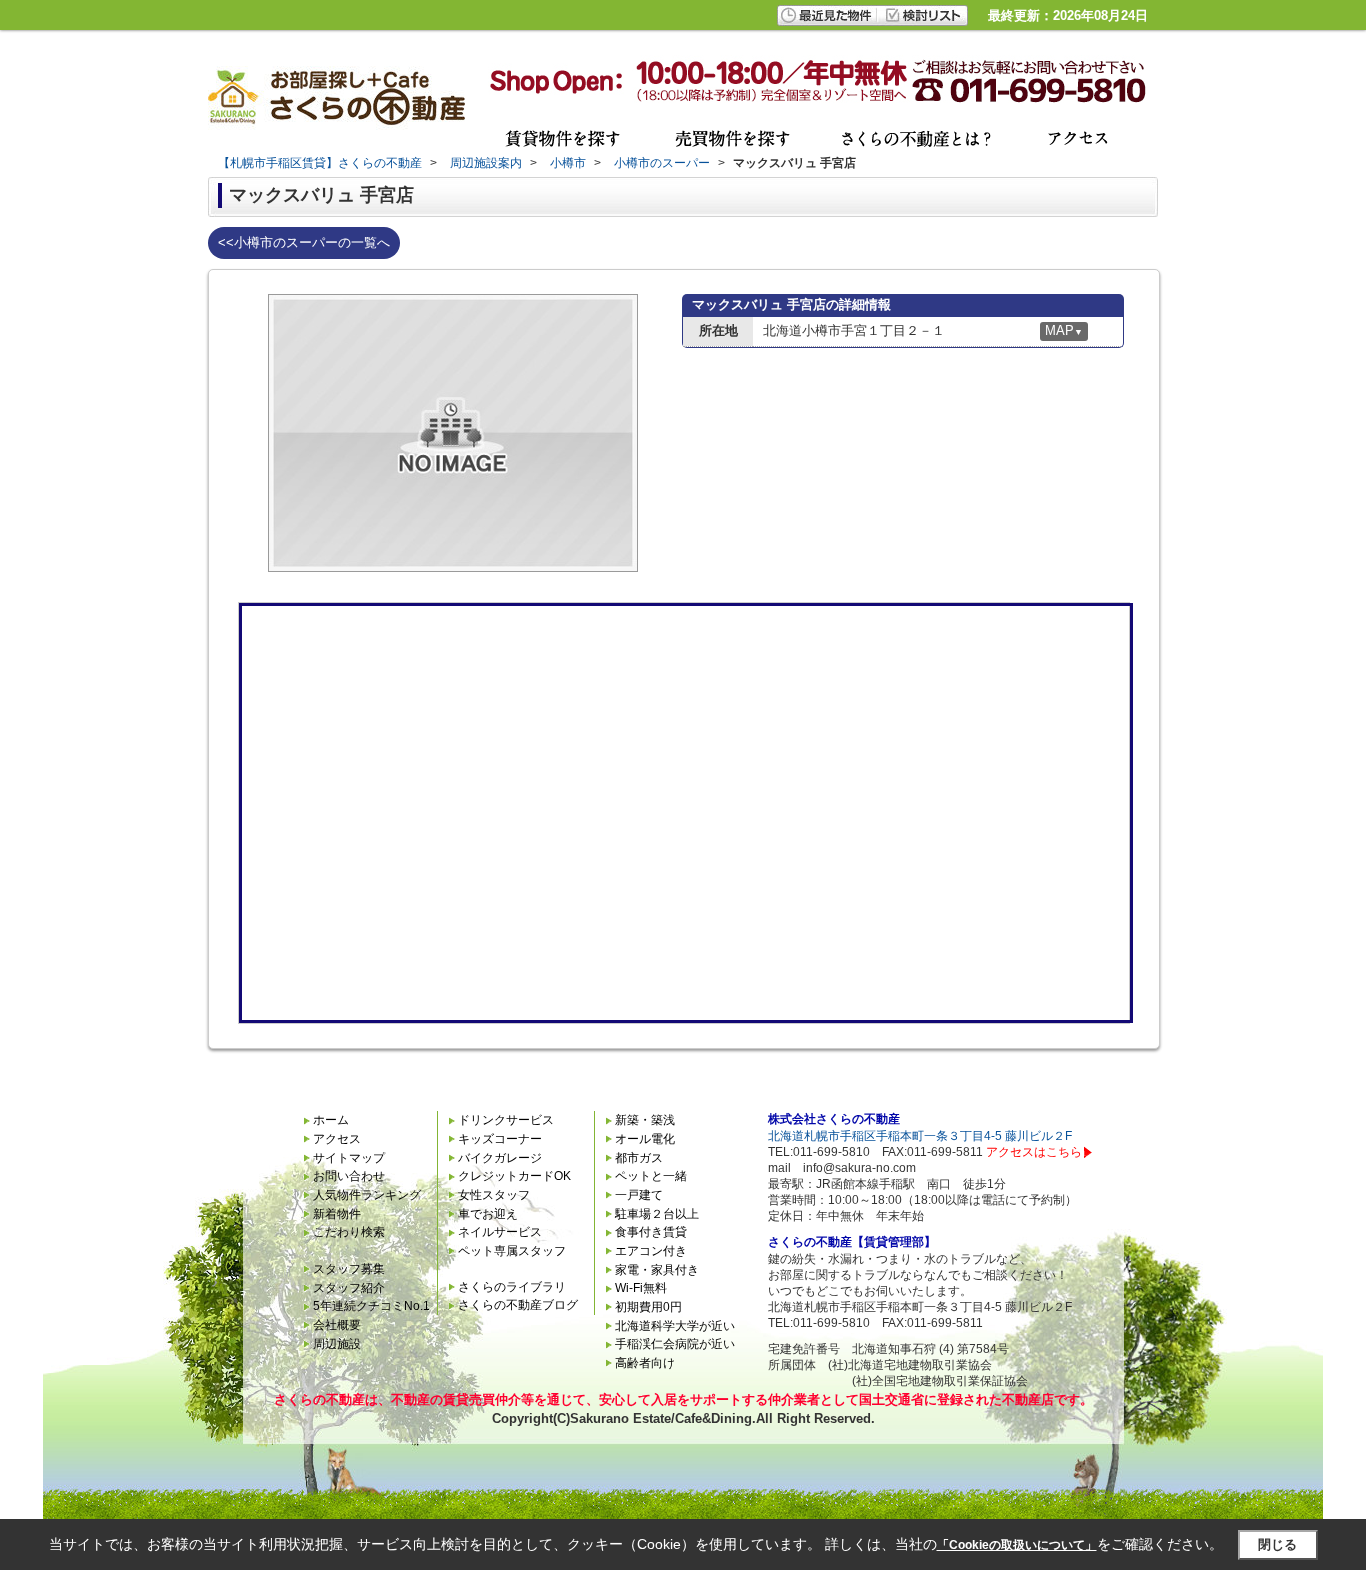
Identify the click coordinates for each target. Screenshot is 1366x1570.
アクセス (337, 1139)
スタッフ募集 (349, 1269)
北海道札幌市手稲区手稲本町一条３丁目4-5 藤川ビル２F (920, 1136)
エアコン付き (651, 1251)
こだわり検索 (349, 1232)
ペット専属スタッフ (512, 1251)
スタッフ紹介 (349, 1288)
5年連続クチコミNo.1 (371, 1306)
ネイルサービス (500, 1232)
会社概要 (337, 1325)
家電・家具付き (657, 1270)
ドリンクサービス (506, 1120)
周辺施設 (337, 1344)
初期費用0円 (648, 1307)
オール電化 (645, 1139)
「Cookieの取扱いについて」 (1017, 1545)
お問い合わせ (349, 1176)
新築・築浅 (645, 1120)
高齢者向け (645, 1363)
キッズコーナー (500, 1139)
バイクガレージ (500, 1158)
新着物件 (337, 1214)
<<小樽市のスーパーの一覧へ (304, 242)
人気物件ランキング (367, 1195)
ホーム (331, 1120)
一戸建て (639, 1195)
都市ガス (639, 1158)
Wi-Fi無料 (641, 1288)
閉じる (1277, 1544)
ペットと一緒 (651, 1176)
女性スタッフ (494, 1195)
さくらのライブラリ (512, 1287)
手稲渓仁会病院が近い (675, 1344)
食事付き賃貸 (651, 1232)
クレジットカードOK (514, 1176)
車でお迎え (488, 1214)
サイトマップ (349, 1158)
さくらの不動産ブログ (518, 1305)
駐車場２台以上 (657, 1214)
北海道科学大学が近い (675, 1326)
